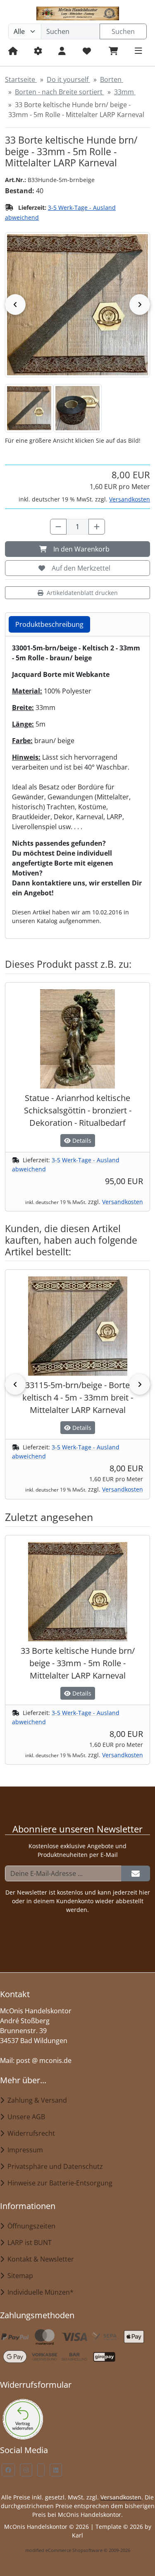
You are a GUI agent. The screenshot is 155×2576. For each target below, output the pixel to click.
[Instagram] (26, 2470)
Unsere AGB (25, 2117)
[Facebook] (8, 2470)
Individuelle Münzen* (39, 2292)
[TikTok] (41, 2470)
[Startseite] (13, 51)
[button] (29, 408)
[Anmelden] (136, 1873)
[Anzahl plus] (97, 527)
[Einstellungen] (38, 51)
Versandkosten (130, 499)
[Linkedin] (56, 2470)
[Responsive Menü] (138, 51)
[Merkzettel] (87, 51)
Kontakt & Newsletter (39, 2259)
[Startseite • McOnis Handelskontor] (77, 13)
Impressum (24, 2150)
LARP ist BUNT (28, 2243)
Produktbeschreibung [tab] (49, 624)
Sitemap (19, 2276)
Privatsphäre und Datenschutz (54, 2166)
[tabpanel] (77, 784)
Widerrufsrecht (30, 2133)
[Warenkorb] (113, 51)
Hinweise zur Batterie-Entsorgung (58, 2183)
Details (81, 1140)
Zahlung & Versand (36, 2100)
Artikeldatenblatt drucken (82, 593)
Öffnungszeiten (30, 2226)
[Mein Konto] (62, 51)
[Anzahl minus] (58, 527)
